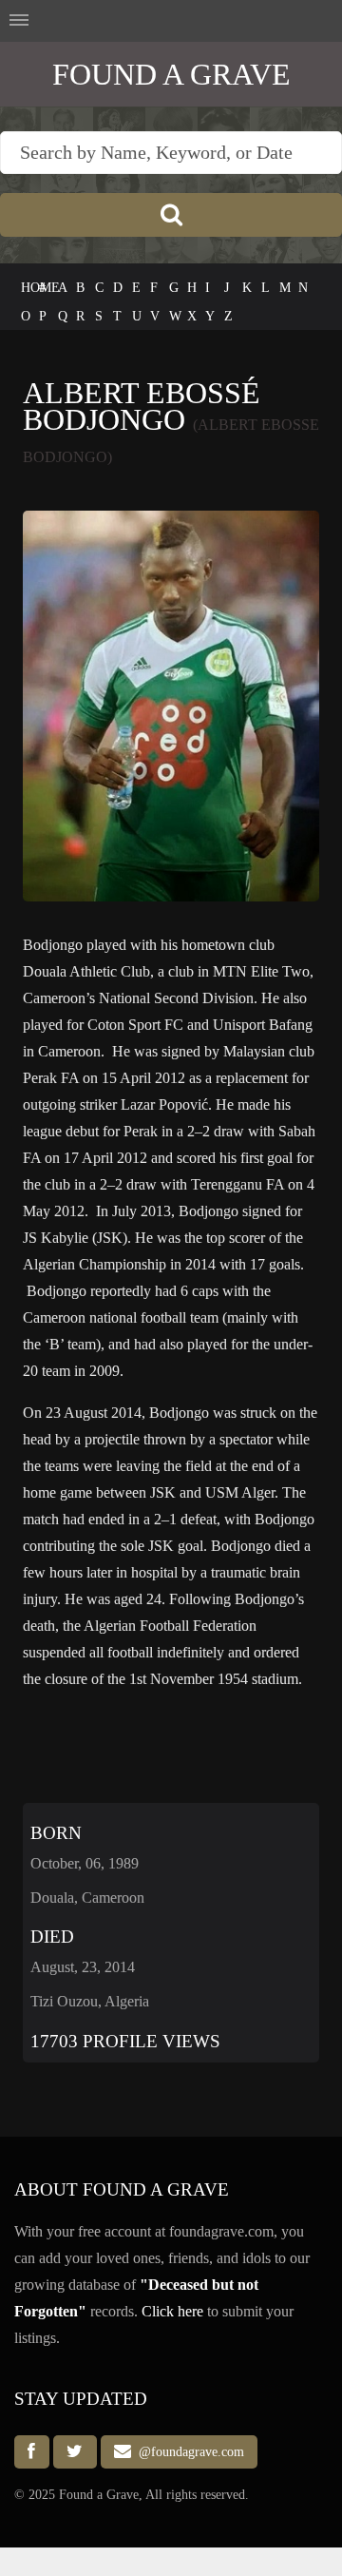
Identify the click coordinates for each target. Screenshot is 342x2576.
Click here (172, 2311)
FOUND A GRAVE (171, 74)
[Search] (171, 215)
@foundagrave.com (188, 2452)
